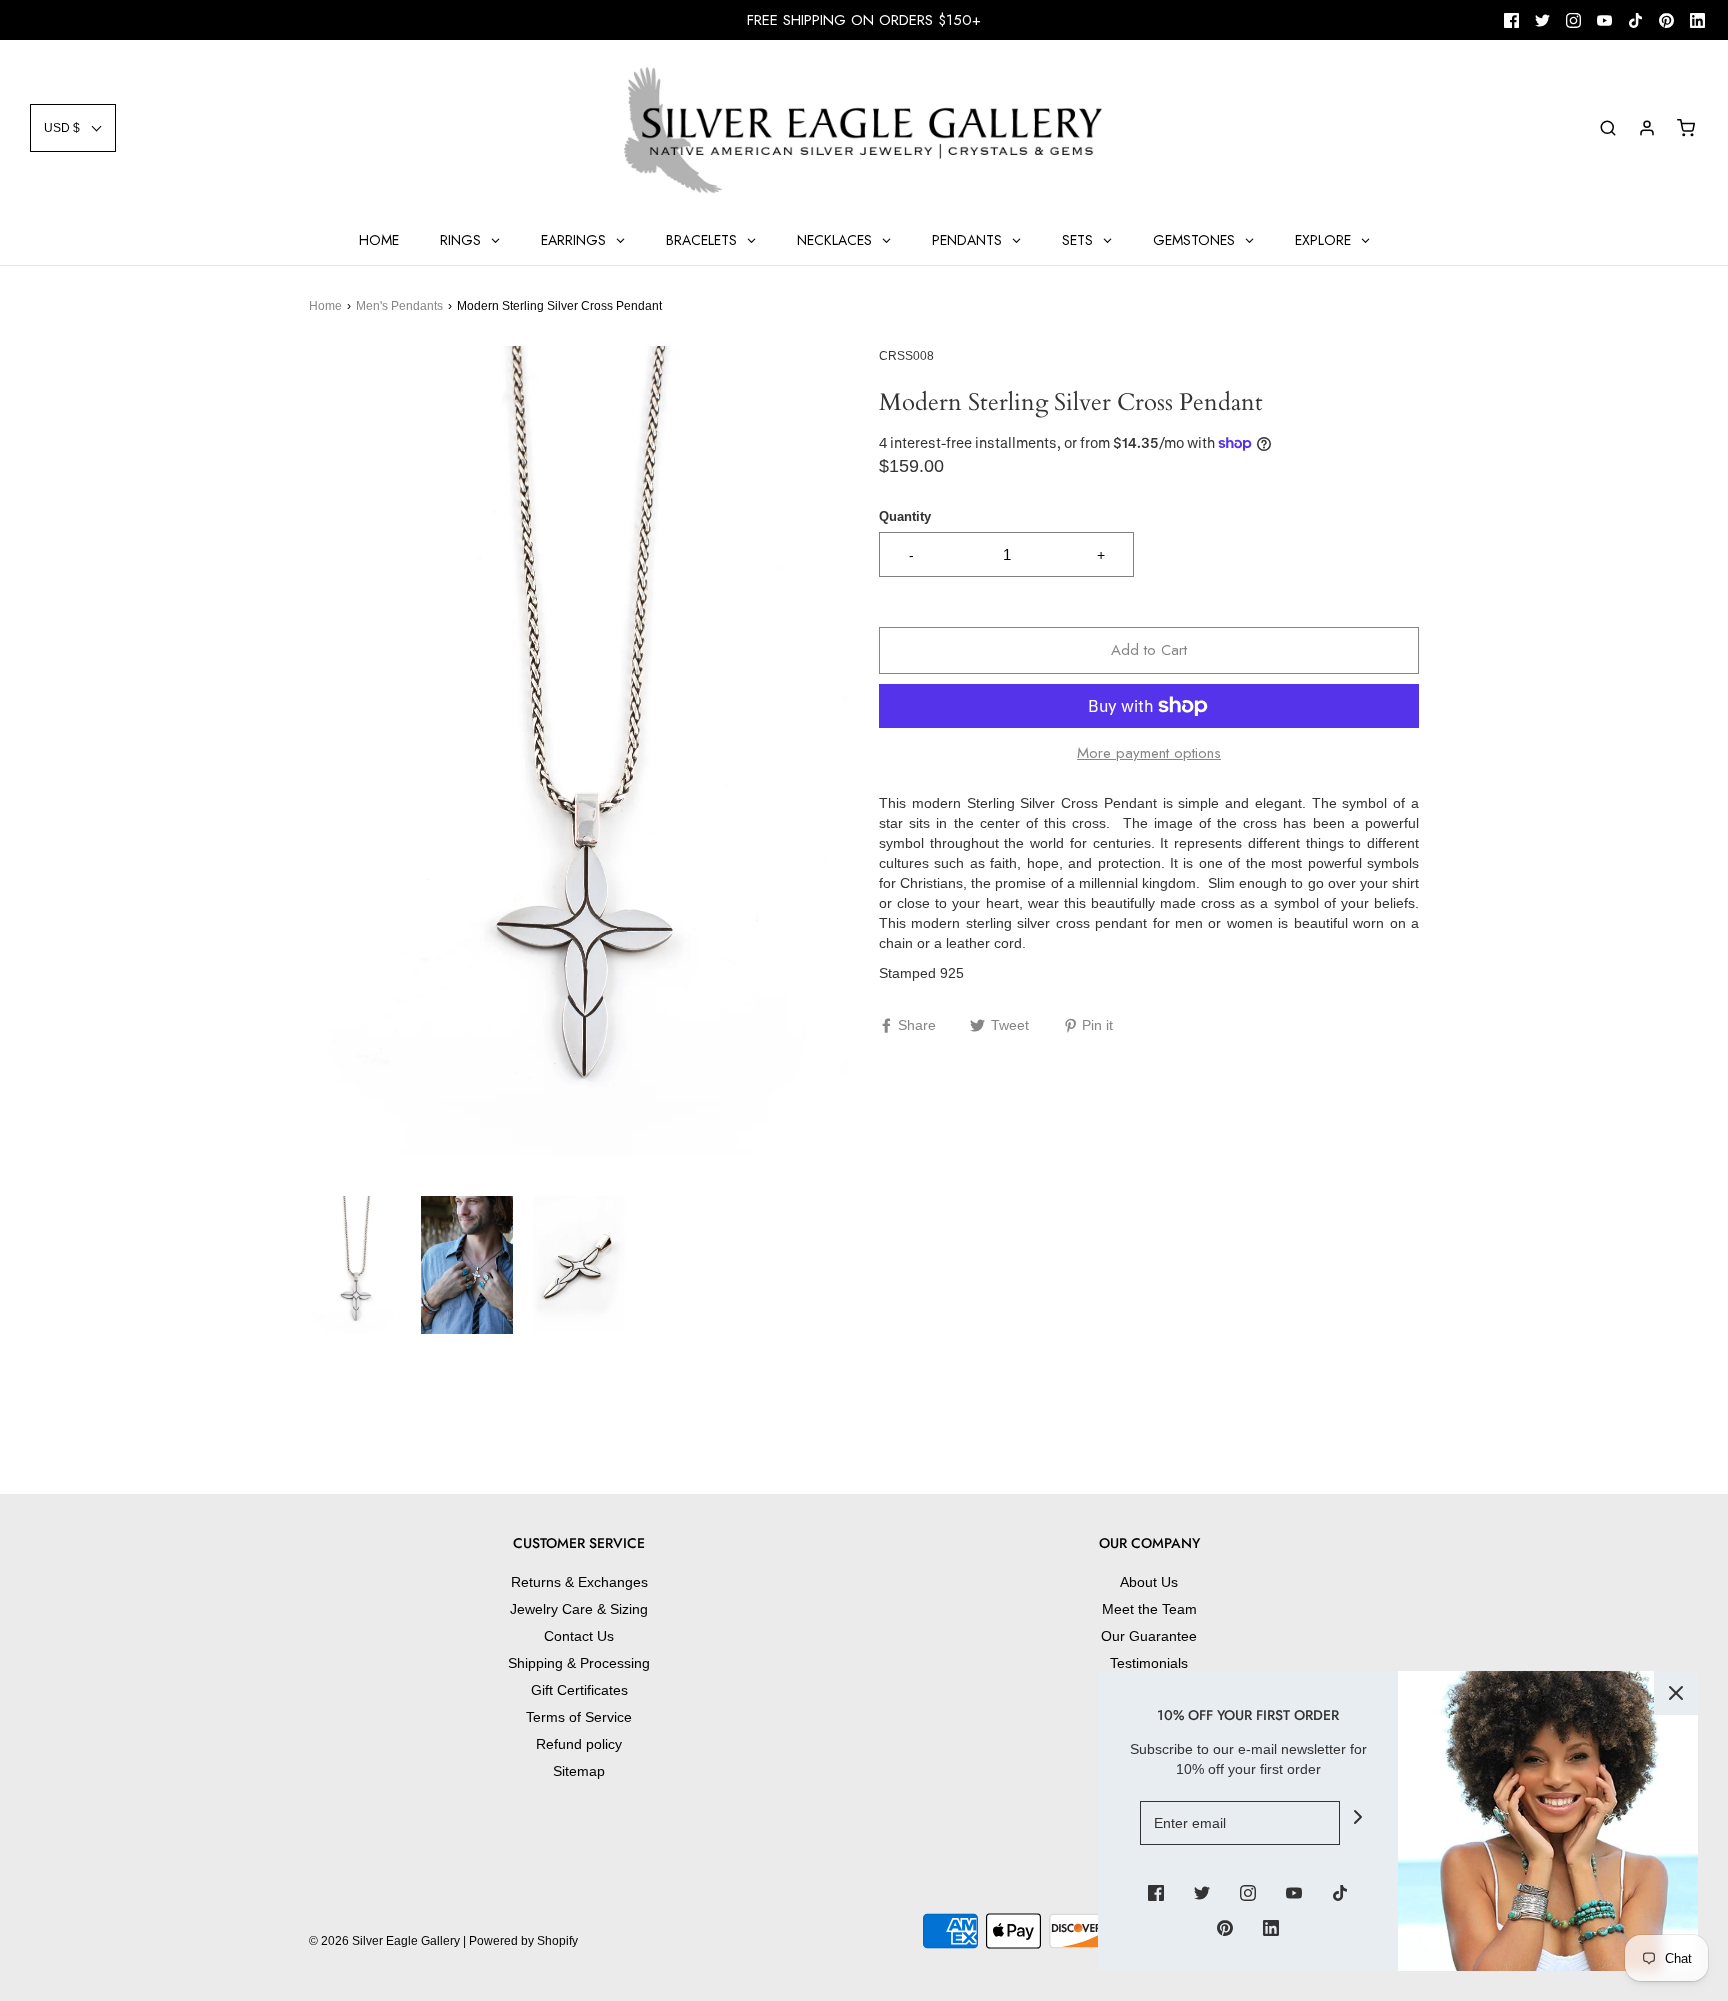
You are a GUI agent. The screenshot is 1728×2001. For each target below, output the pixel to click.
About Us (1149, 1582)
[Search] (1608, 128)
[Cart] (1686, 128)
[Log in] (1647, 128)
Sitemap (579, 1771)
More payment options (1149, 753)
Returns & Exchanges (579, 1582)
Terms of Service (579, 1717)
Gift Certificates (579, 1690)
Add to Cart (1149, 650)
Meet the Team (1149, 1609)
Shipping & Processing (579, 1663)
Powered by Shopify (523, 1941)
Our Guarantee (1149, 1636)
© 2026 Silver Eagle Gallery (386, 1941)
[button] (73, 128)
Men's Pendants (399, 306)
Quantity (905, 517)
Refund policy (579, 1744)
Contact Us (579, 1636)
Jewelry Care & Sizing (579, 1609)
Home (325, 306)
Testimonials (1149, 1663)
